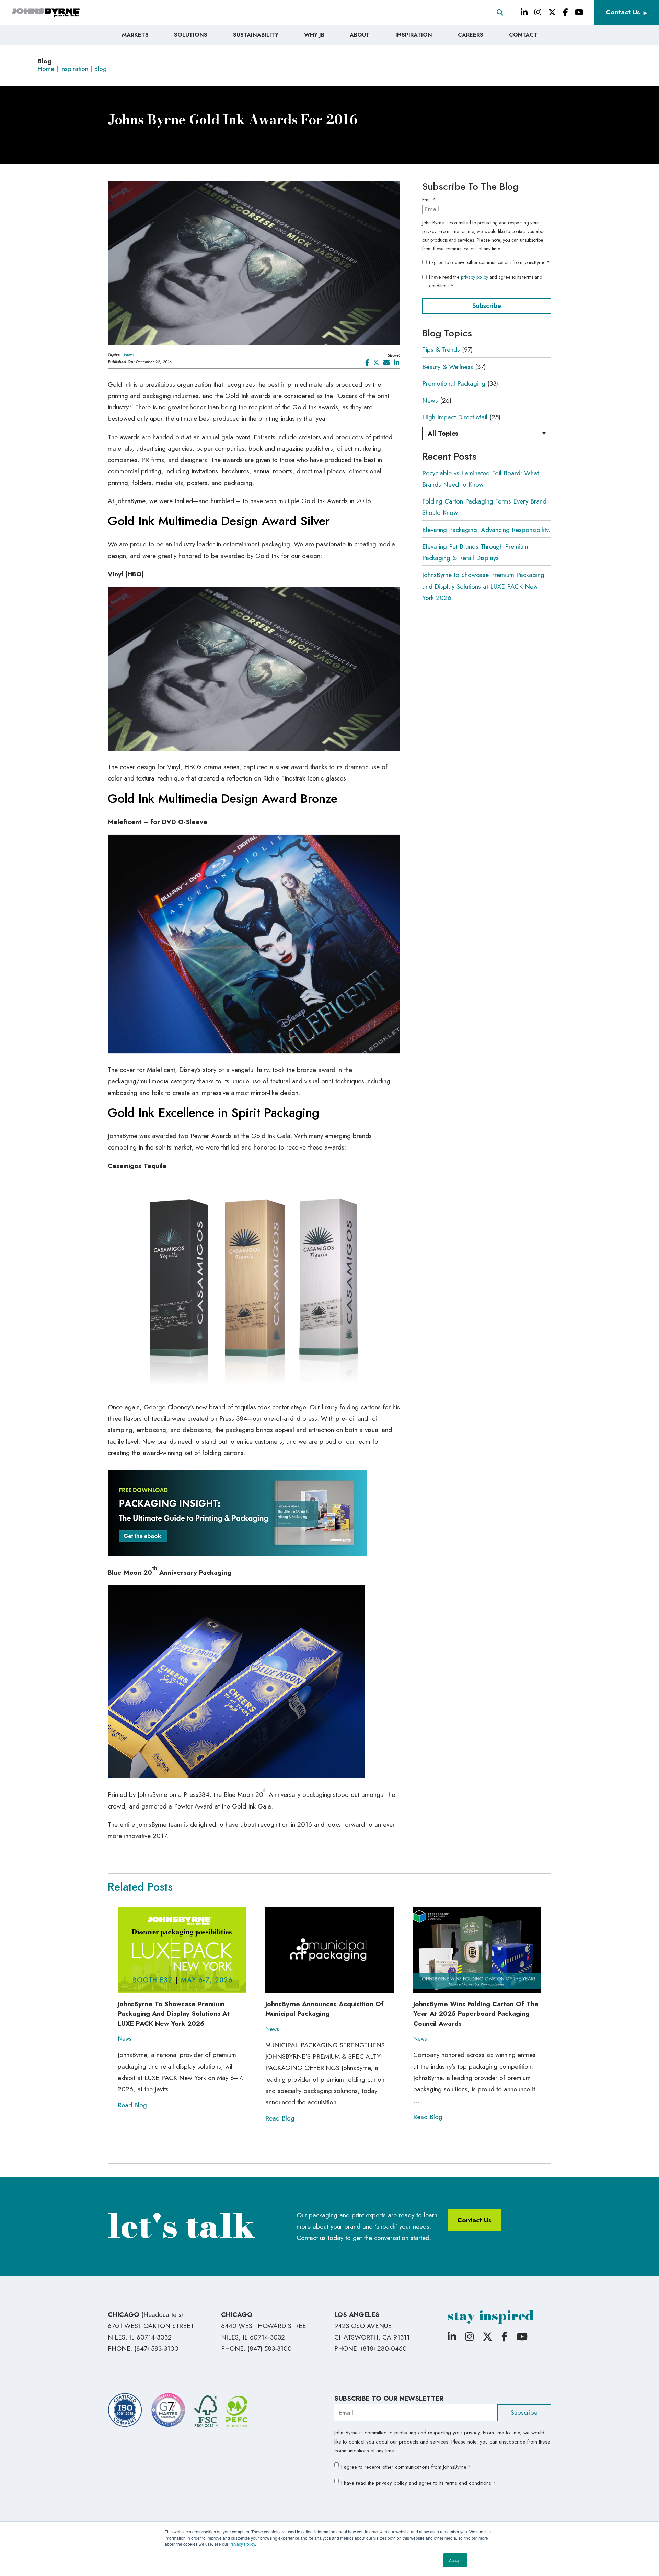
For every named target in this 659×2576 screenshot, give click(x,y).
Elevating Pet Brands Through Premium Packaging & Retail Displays (475, 552)
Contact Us (623, 12)
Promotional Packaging (454, 384)
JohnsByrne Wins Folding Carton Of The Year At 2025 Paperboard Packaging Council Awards (476, 2014)
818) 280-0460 (385, 2349)
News (129, 355)
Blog (100, 69)
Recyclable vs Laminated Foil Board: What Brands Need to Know (481, 479)
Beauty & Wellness (448, 367)
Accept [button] (455, 2560)
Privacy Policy (242, 2544)
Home (46, 69)
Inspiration (74, 69)
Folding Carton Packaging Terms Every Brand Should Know (484, 507)
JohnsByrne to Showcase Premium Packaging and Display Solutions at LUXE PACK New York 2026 (483, 586)
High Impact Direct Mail (455, 417)
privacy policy (475, 277)
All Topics (443, 433)
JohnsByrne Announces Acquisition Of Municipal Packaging (325, 2009)
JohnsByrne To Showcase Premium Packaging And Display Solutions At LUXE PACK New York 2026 (174, 2014)
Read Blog (132, 2105)
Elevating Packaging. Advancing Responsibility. (486, 530)
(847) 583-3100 (156, 2349)
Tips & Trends (441, 350)
